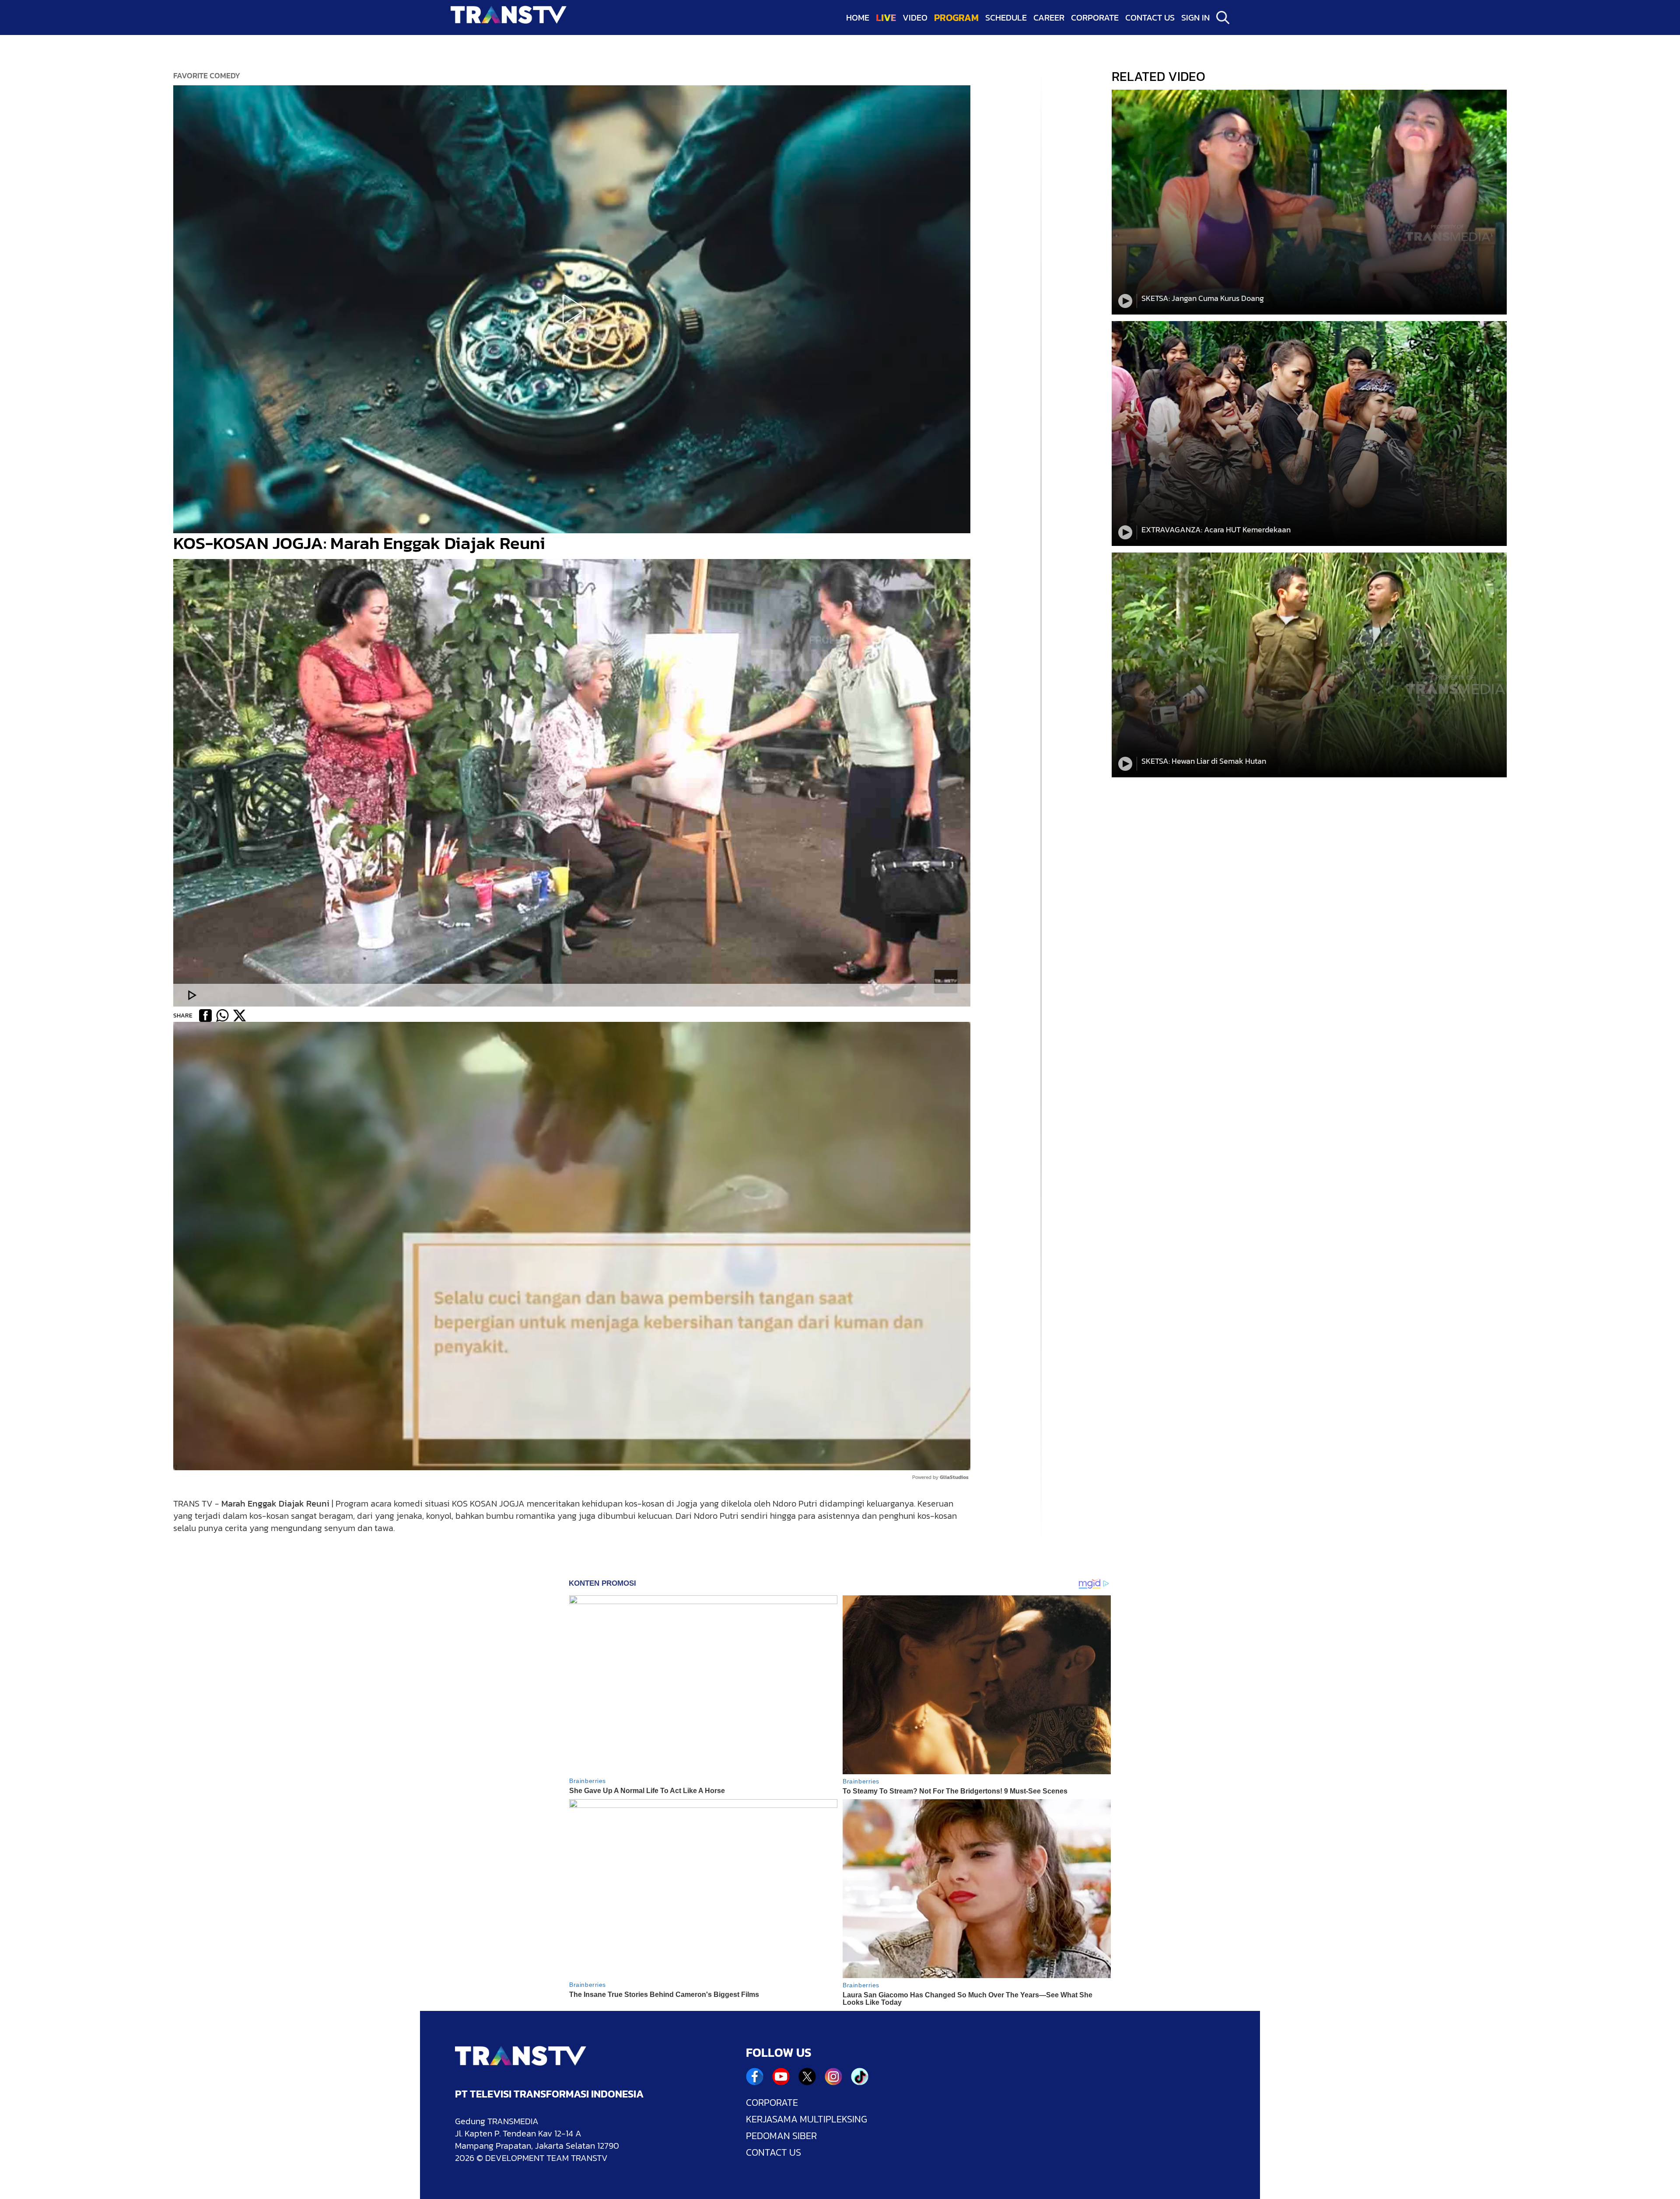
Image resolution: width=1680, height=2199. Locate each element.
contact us (1150, 17)
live (886, 18)
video (915, 17)
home (858, 17)
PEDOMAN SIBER (781, 2136)
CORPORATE (772, 2103)
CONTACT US (773, 2153)
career (1049, 17)
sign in (1195, 17)
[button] (572, 309)
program (956, 18)
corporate (1095, 17)
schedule (1006, 17)
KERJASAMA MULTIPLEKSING (807, 2119)
